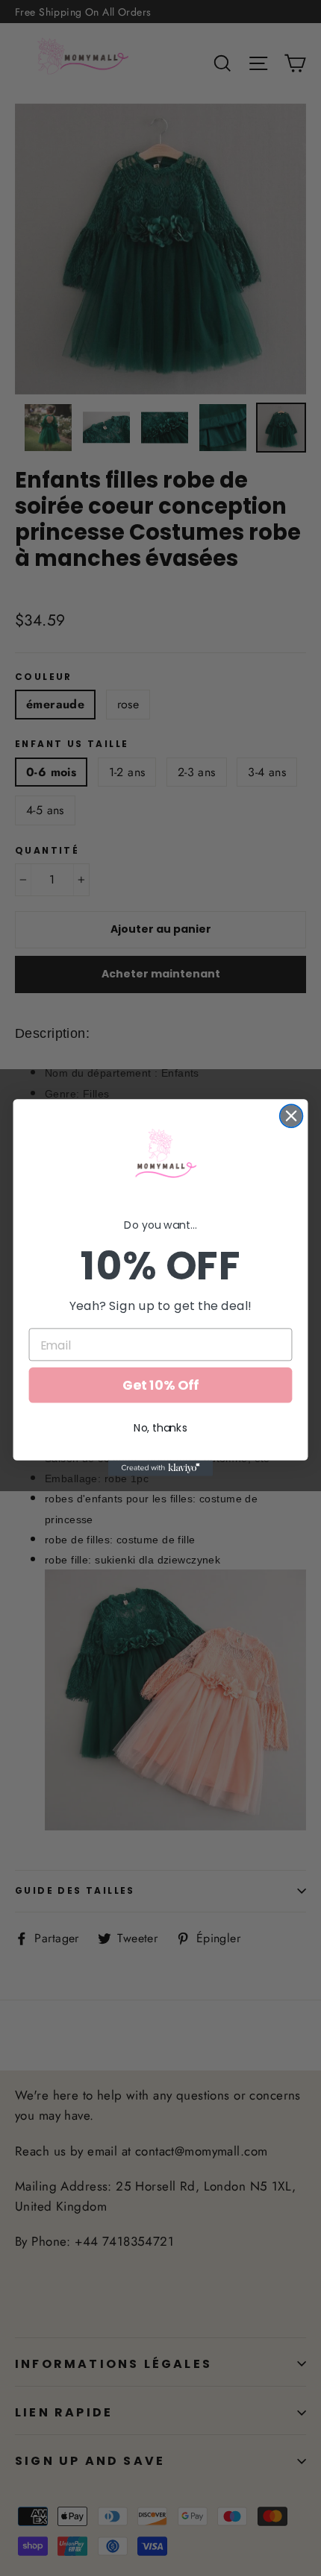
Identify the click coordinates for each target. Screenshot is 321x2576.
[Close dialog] (292, 1117)
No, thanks (160, 1429)
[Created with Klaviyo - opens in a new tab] (160, 1468)
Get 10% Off (160, 1386)
